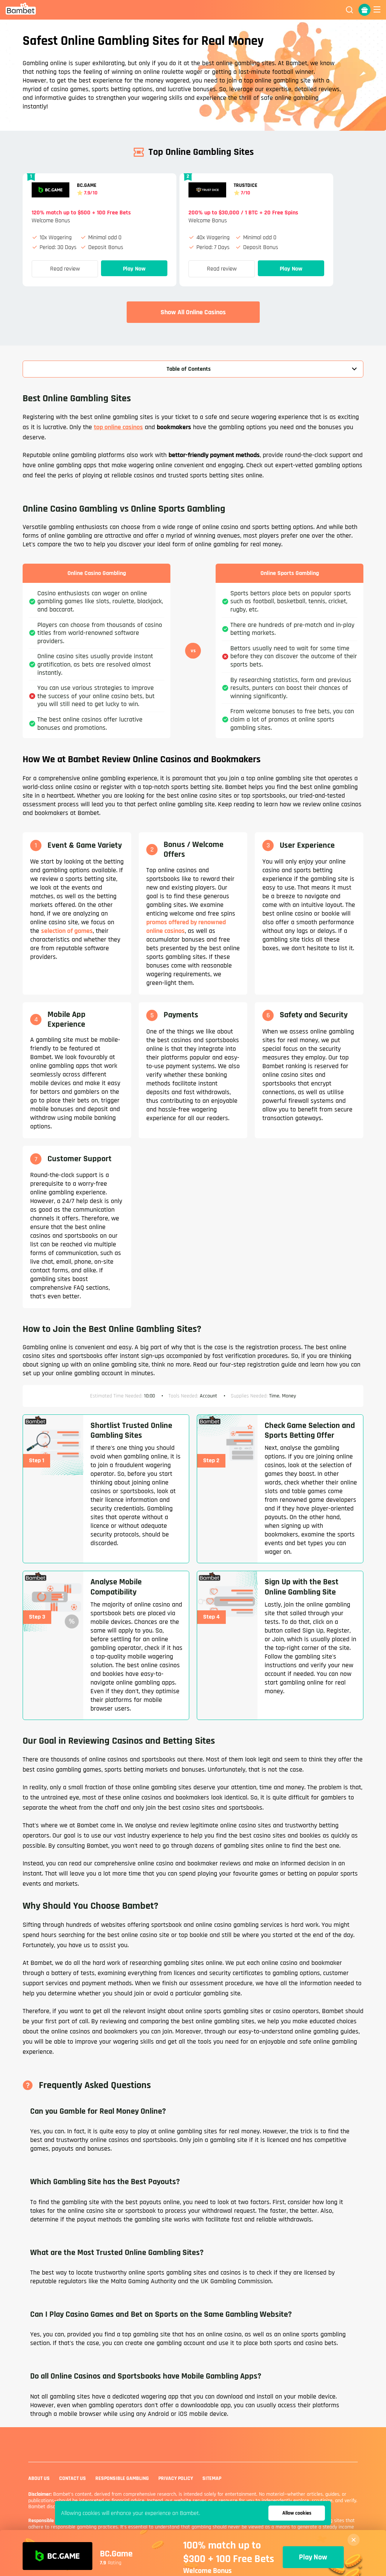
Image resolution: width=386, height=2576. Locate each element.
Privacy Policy (176, 2478)
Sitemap (212, 2478)
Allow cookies (297, 2513)
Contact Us (73, 2478)
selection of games (67, 931)
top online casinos (118, 427)
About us (39, 2478)
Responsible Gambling (122, 2478)
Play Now (134, 269)
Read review (65, 269)
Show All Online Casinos (193, 312)
